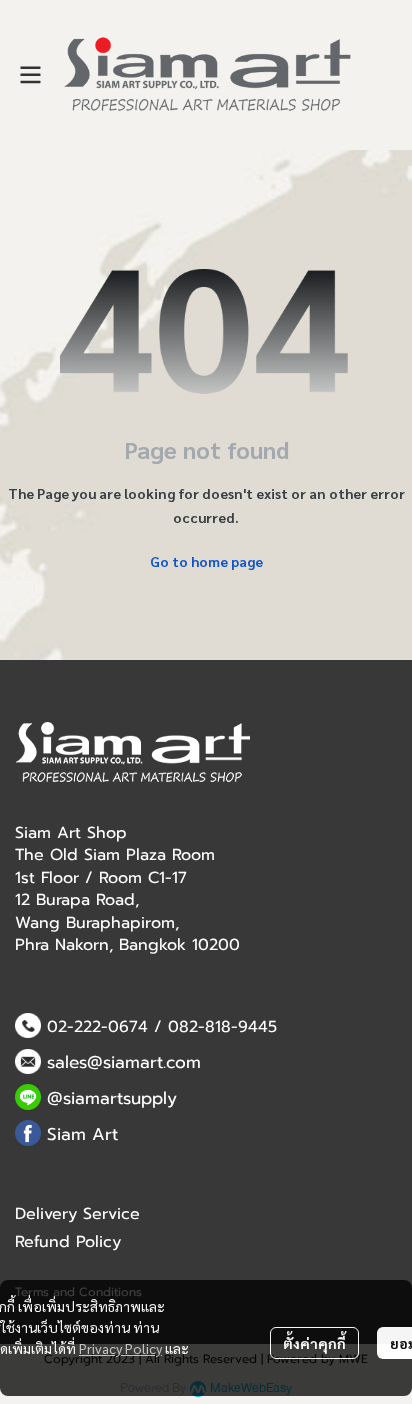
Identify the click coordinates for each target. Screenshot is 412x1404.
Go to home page (206, 561)
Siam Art (82, 1134)
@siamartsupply (112, 1098)
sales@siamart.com (124, 1062)
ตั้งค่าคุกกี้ (314, 1343)
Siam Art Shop (71, 833)
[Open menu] (30, 75)
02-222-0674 (97, 1027)
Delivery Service (77, 1214)
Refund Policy (68, 1242)
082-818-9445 (222, 1027)
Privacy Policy (120, 1348)
